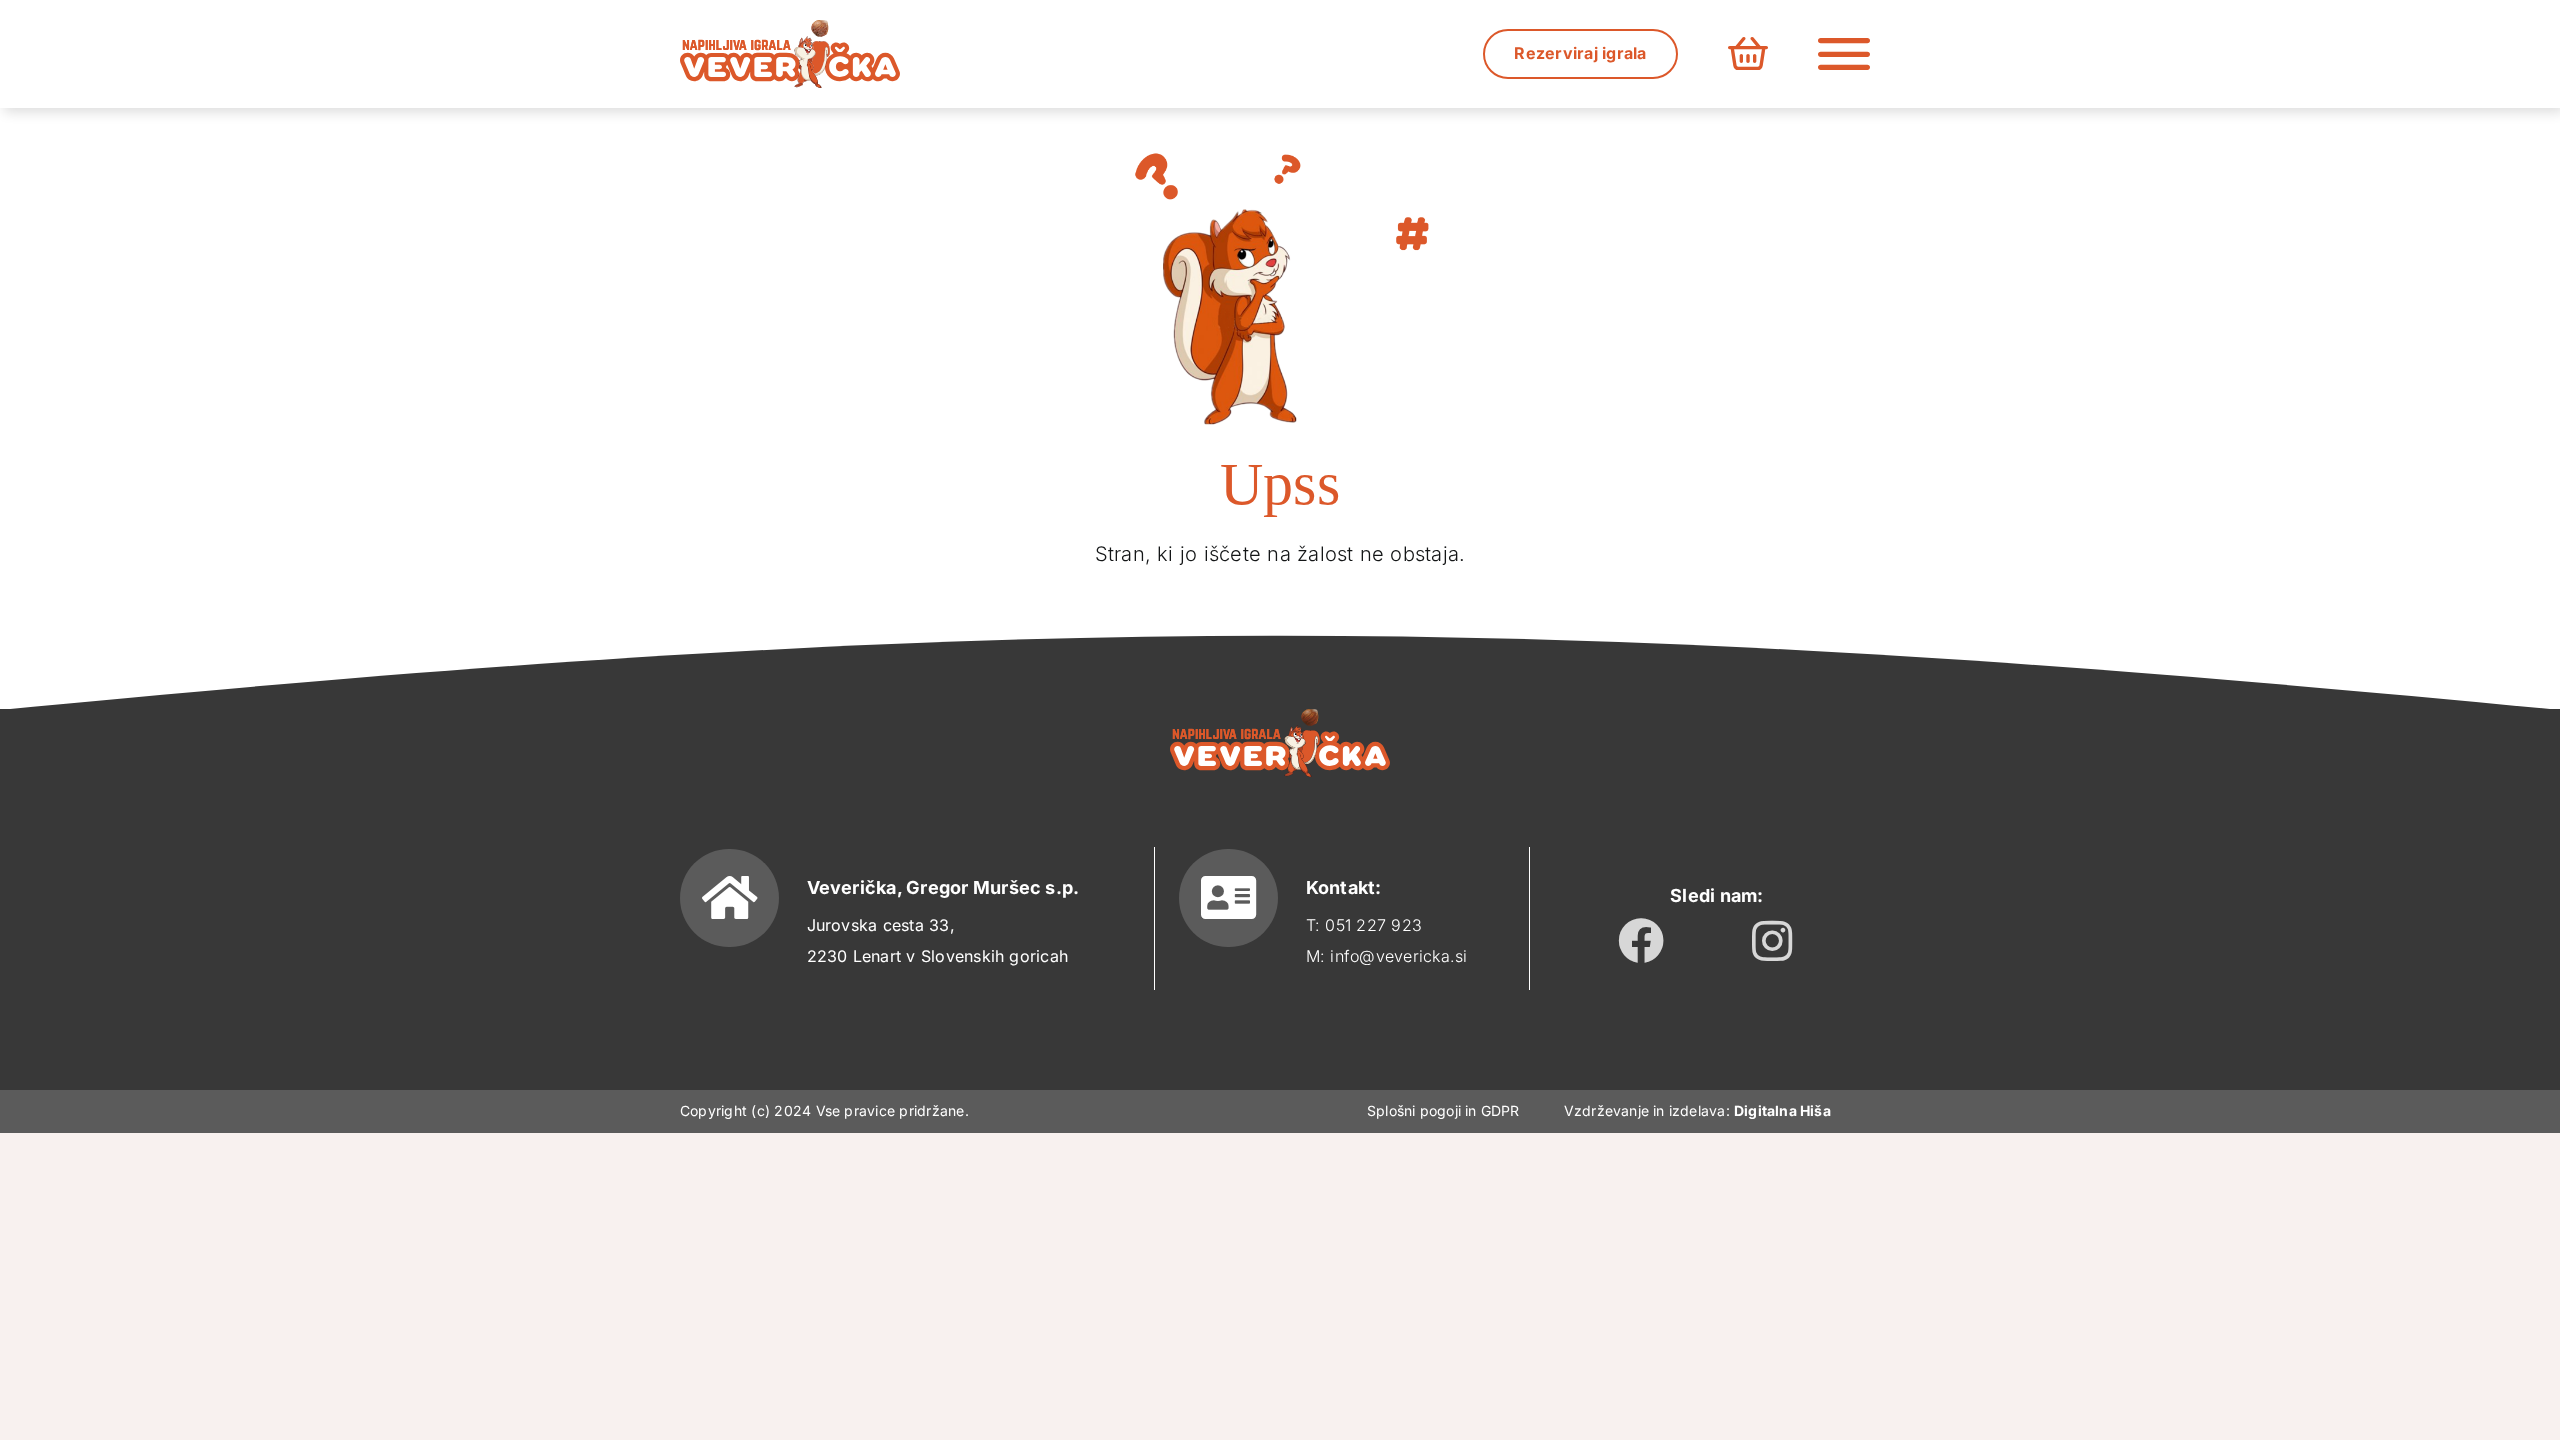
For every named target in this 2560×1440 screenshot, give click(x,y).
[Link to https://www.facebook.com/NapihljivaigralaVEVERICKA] (1641, 941)
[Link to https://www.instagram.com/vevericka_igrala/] (1772, 941)
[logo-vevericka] (790, 28)
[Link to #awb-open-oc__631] (1748, 54)
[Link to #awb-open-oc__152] (1844, 54)
